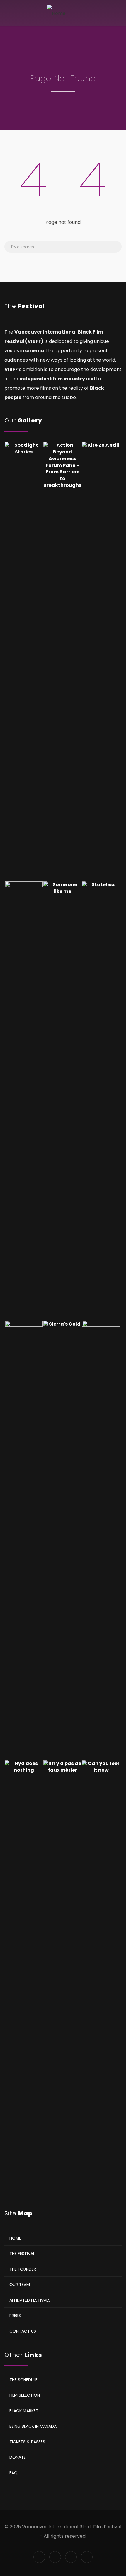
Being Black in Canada (33, 2426)
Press (15, 2316)
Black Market (24, 2411)
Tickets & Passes (27, 2442)
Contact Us (23, 2331)
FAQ (13, 2473)
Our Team (20, 2285)
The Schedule (23, 2380)
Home (15, 2238)
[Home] (56, 13)
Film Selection (25, 2395)
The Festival (22, 2254)
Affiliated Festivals (30, 2300)
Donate (18, 2457)
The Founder (23, 2269)
